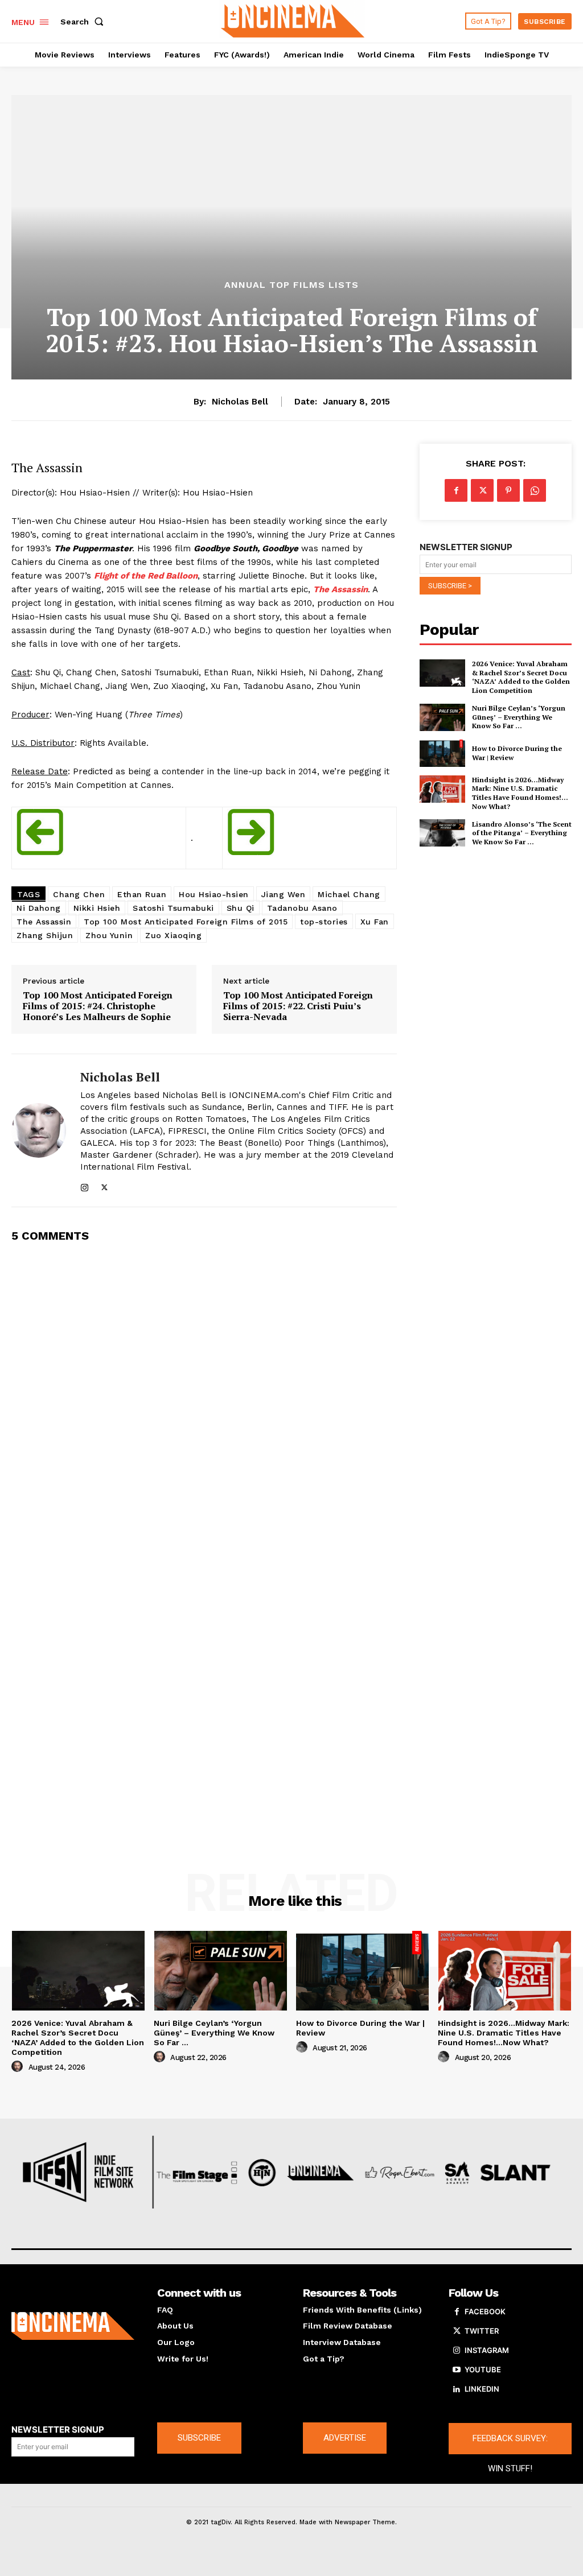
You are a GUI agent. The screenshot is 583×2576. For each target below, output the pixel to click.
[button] (84, 22)
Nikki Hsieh (97, 908)
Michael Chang (349, 894)
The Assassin (340, 589)
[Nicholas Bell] (39, 1130)
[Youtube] (457, 2370)
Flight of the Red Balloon (146, 576)
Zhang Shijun (45, 935)
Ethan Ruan (142, 894)
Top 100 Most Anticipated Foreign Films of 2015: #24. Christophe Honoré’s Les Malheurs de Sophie (98, 1006)
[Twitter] (104, 1185)
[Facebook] (456, 490)
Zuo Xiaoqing (173, 935)
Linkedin (482, 2389)
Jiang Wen (284, 894)
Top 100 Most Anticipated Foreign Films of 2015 (186, 922)
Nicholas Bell (240, 402)
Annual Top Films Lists (291, 285)
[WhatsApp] (535, 490)
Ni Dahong (39, 908)
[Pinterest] (508, 490)
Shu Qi (241, 908)
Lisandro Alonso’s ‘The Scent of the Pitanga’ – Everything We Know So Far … (522, 833)
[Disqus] (204, 1397)
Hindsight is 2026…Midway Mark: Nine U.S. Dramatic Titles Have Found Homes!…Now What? (520, 793)
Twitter (482, 2331)
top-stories (324, 922)
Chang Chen (79, 894)
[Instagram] (85, 1185)
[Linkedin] (457, 2389)
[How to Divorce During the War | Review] (442, 753)
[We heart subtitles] (293, 20)
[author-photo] (19, 2067)
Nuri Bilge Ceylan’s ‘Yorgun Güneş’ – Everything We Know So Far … (519, 717)
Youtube (483, 2369)
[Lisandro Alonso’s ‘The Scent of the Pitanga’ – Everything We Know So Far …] (442, 833)
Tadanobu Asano (302, 908)
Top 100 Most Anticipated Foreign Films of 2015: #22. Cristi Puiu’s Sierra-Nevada (298, 1006)
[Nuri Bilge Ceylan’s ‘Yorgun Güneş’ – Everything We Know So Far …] (442, 717)
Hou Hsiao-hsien (214, 894)
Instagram (487, 2350)
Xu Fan (375, 922)
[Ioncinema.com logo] (73, 2326)
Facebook (485, 2311)
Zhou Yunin (109, 935)
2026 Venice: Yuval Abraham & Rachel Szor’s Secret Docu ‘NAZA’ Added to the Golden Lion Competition (521, 677)
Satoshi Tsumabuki (173, 908)
